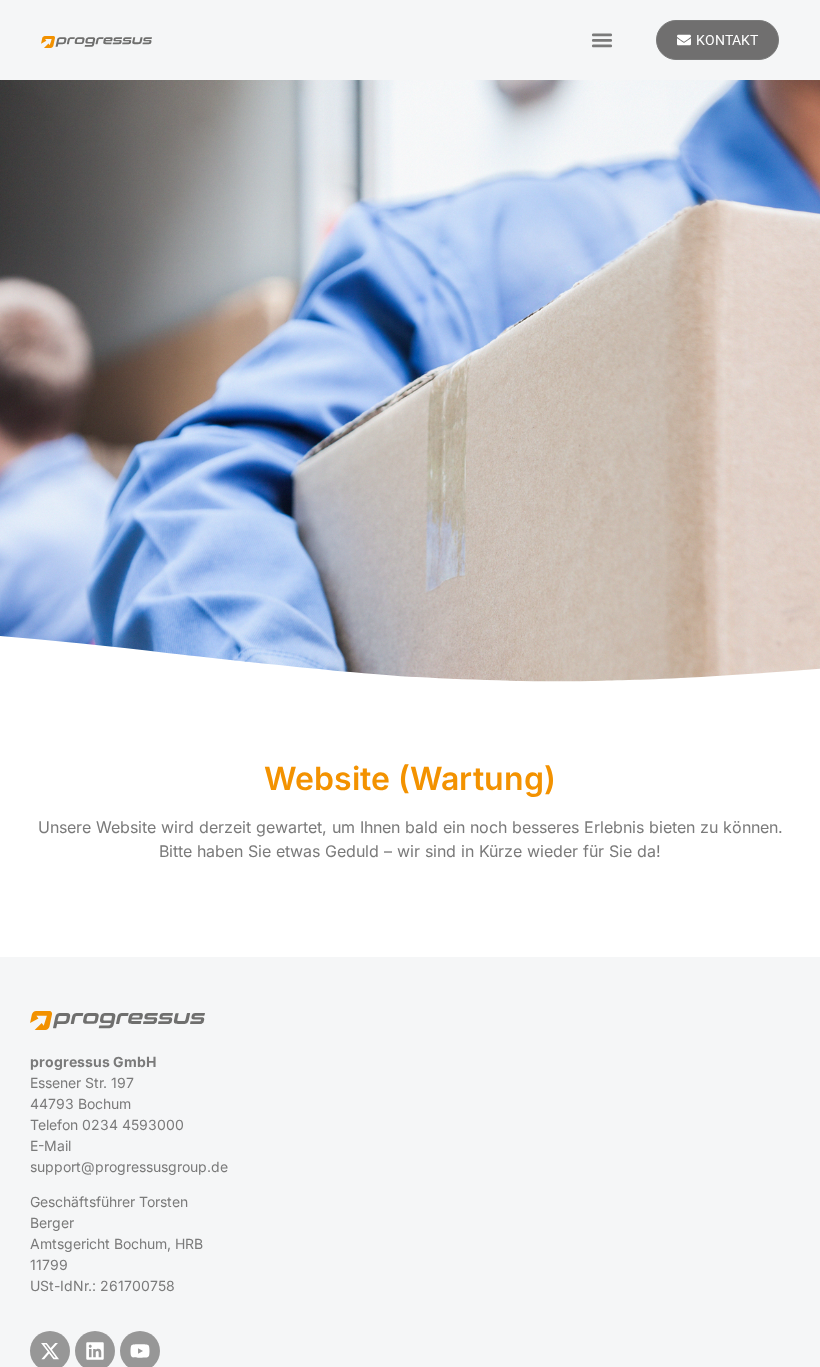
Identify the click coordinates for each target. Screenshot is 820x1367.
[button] (601, 39)
